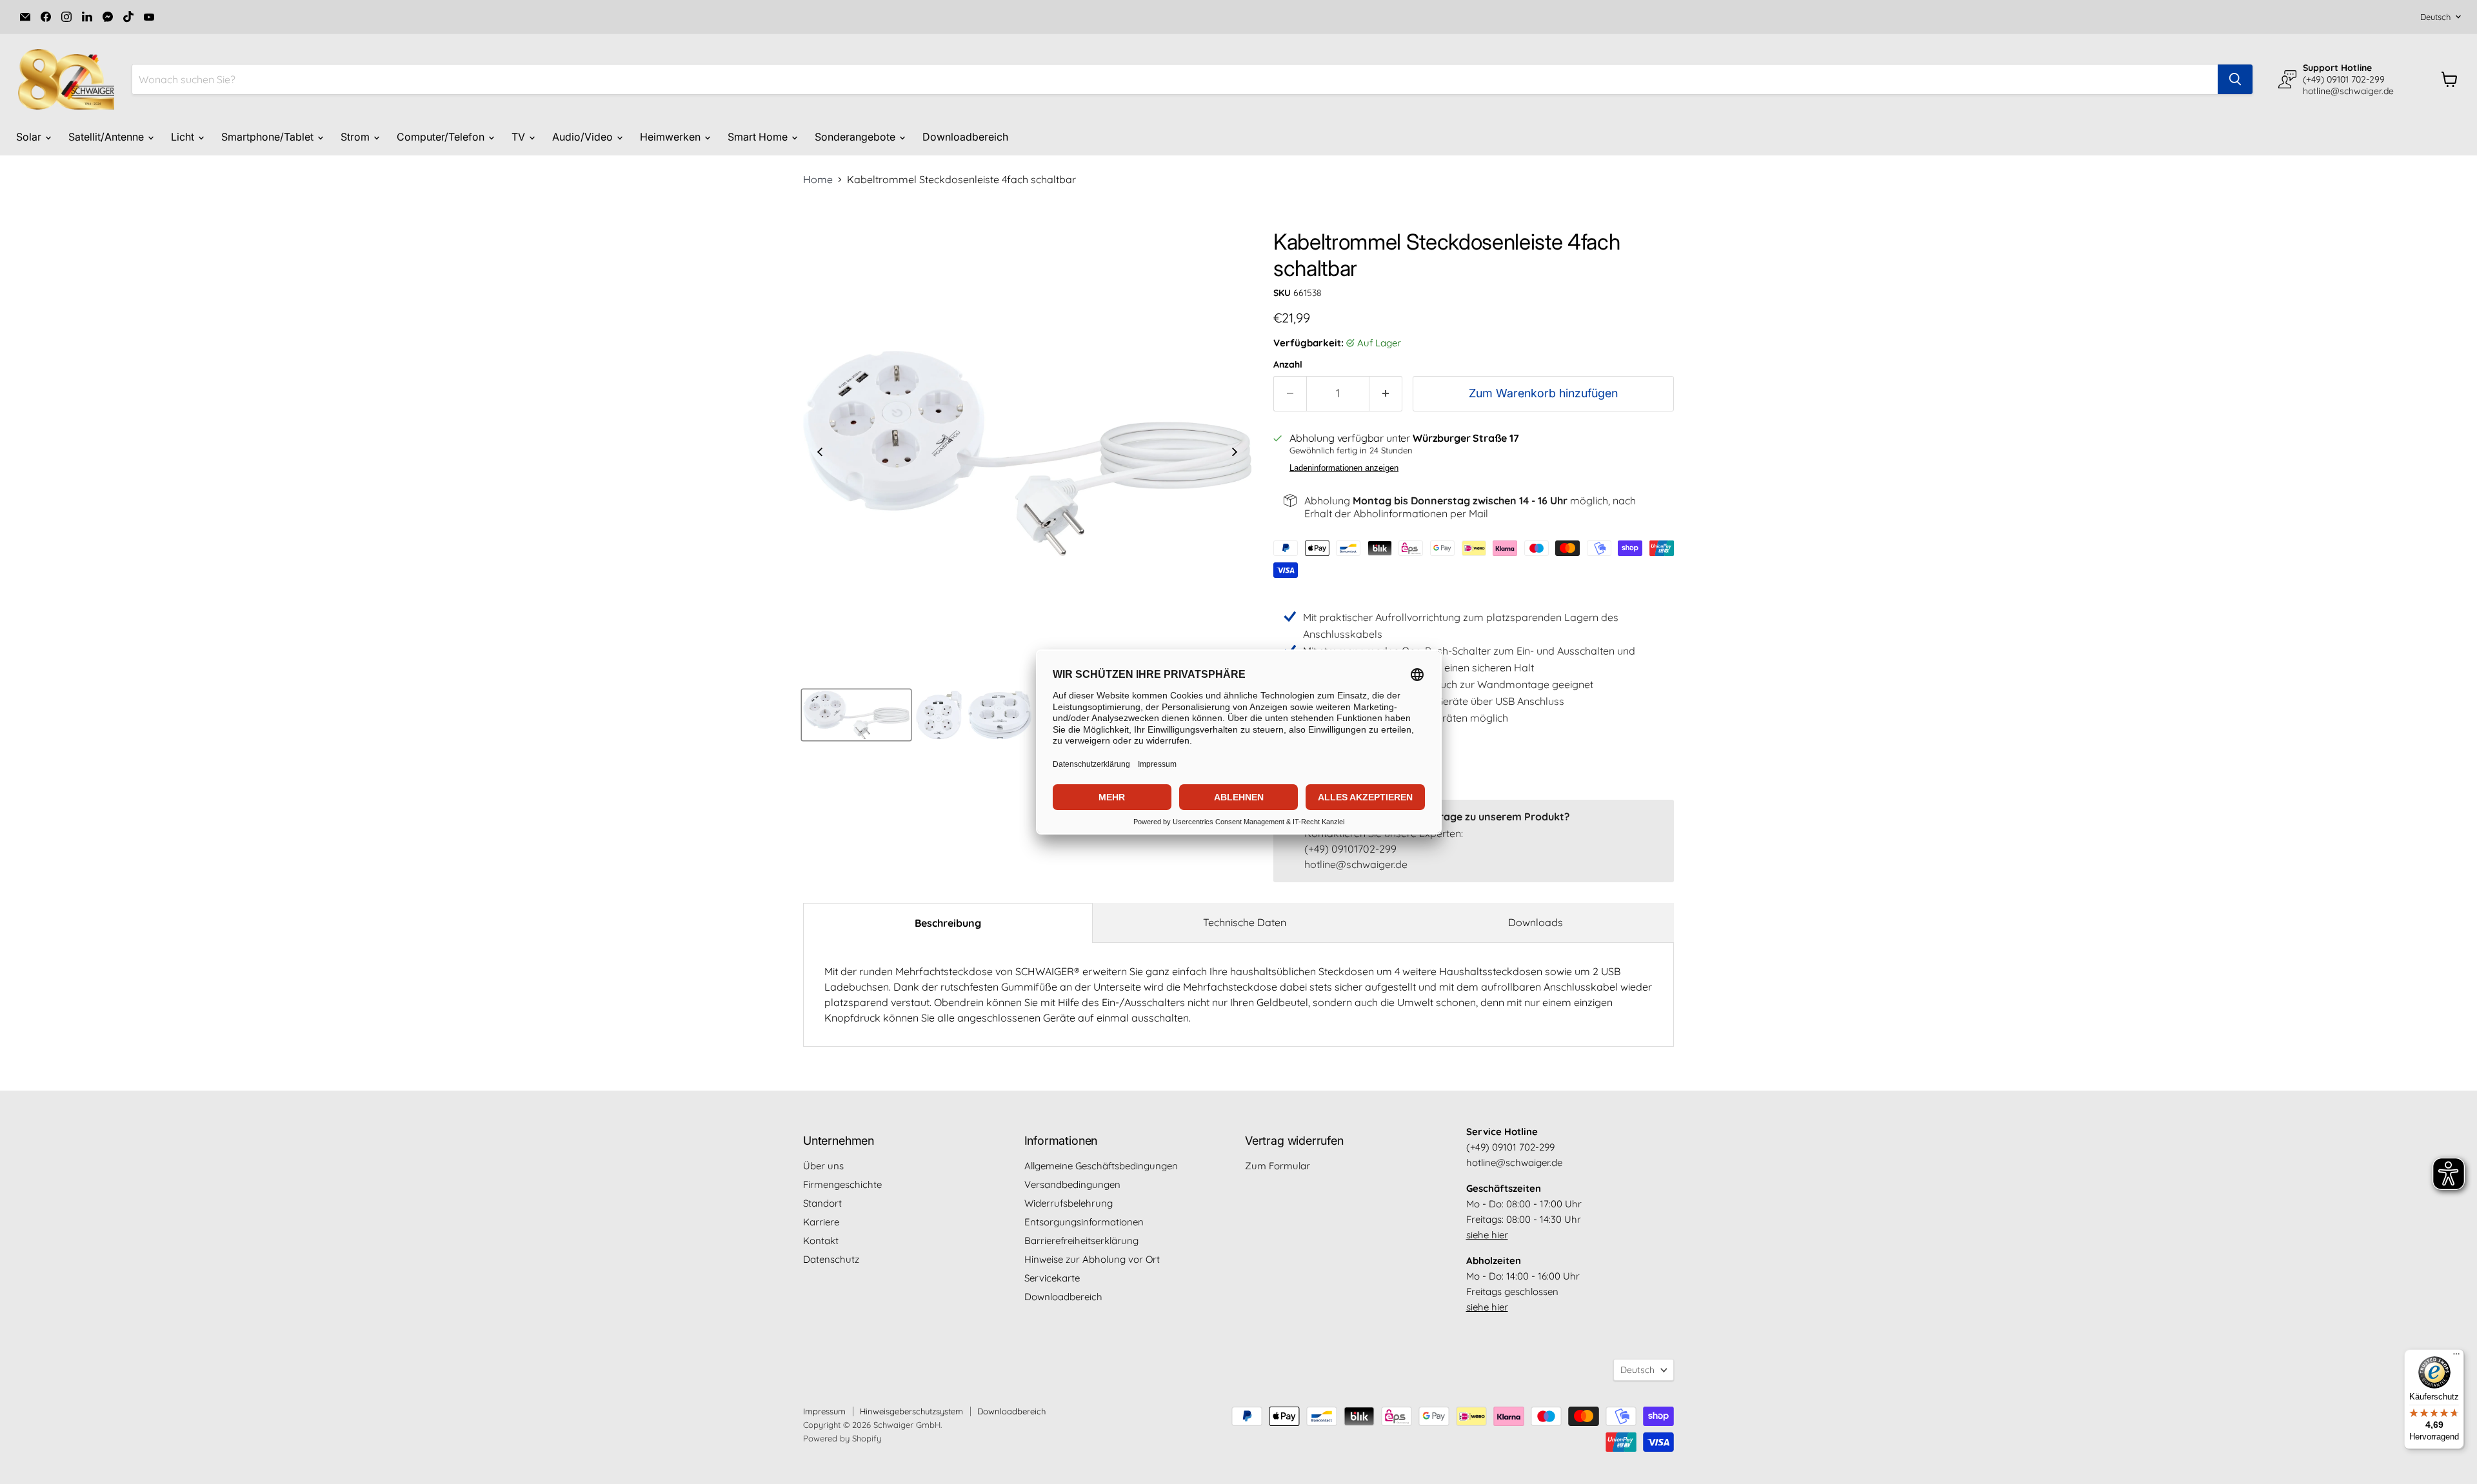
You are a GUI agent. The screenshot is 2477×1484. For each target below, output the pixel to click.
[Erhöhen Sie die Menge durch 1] (1386, 394)
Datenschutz (831, 1259)
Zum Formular (1278, 1166)
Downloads (1536, 922)
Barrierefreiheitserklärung (1081, 1241)
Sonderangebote (856, 137)
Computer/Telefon (442, 137)
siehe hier (1487, 1235)
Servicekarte (1052, 1278)
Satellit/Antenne (107, 137)
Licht (184, 137)
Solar (30, 137)
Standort (822, 1203)
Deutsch (2435, 17)
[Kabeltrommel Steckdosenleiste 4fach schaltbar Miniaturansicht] (856, 715)
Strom (356, 137)
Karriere (821, 1222)
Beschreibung (948, 923)
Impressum (824, 1411)
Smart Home (759, 137)
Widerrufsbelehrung (1069, 1203)
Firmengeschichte (842, 1184)
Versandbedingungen (1072, 1184)
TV (520, 137)
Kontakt (821, 1241)
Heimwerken (671, 137)
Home (818, 179)
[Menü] (2456, 1357)
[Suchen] (2235, 79)
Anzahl (1288, 364)
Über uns (823, 1166)
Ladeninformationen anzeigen (1344, 468)
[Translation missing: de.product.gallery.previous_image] (820, 453)
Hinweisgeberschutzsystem (911, 1411)
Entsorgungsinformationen (1084, 1222)
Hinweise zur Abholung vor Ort (1092, 1259)
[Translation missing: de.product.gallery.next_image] (1235, 453)
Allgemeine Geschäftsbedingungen (1101, 1166)
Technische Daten (1245, 922)
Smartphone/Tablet (269, 137)
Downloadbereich (965, 137)
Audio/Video (584, 137)
